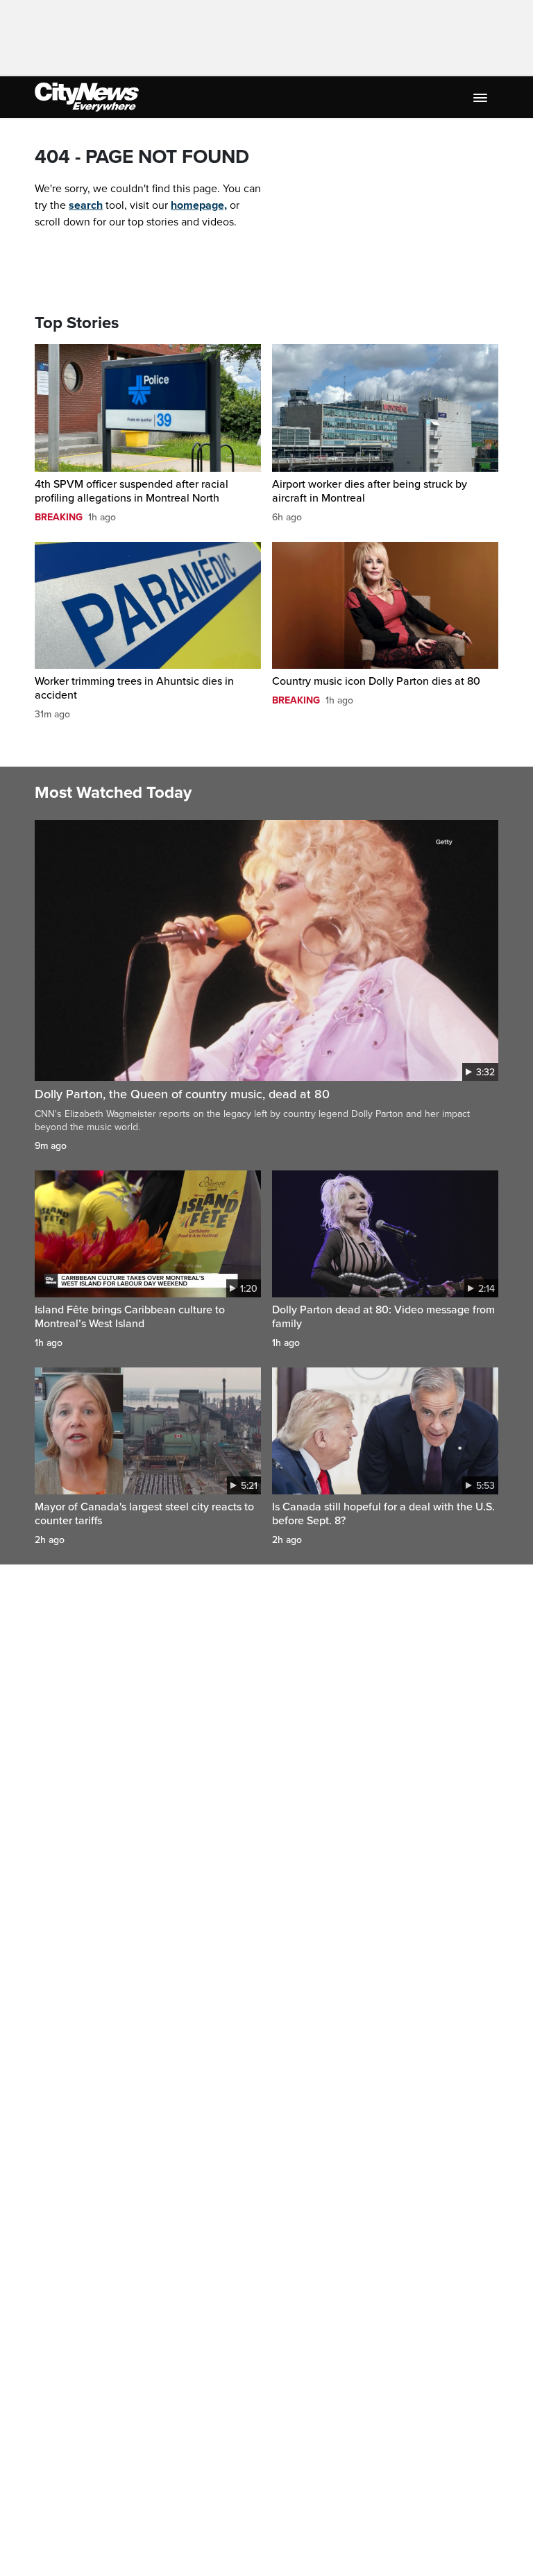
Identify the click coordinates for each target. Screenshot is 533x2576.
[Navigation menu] (482, 97)
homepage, (199, 205)
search (86, 205)
